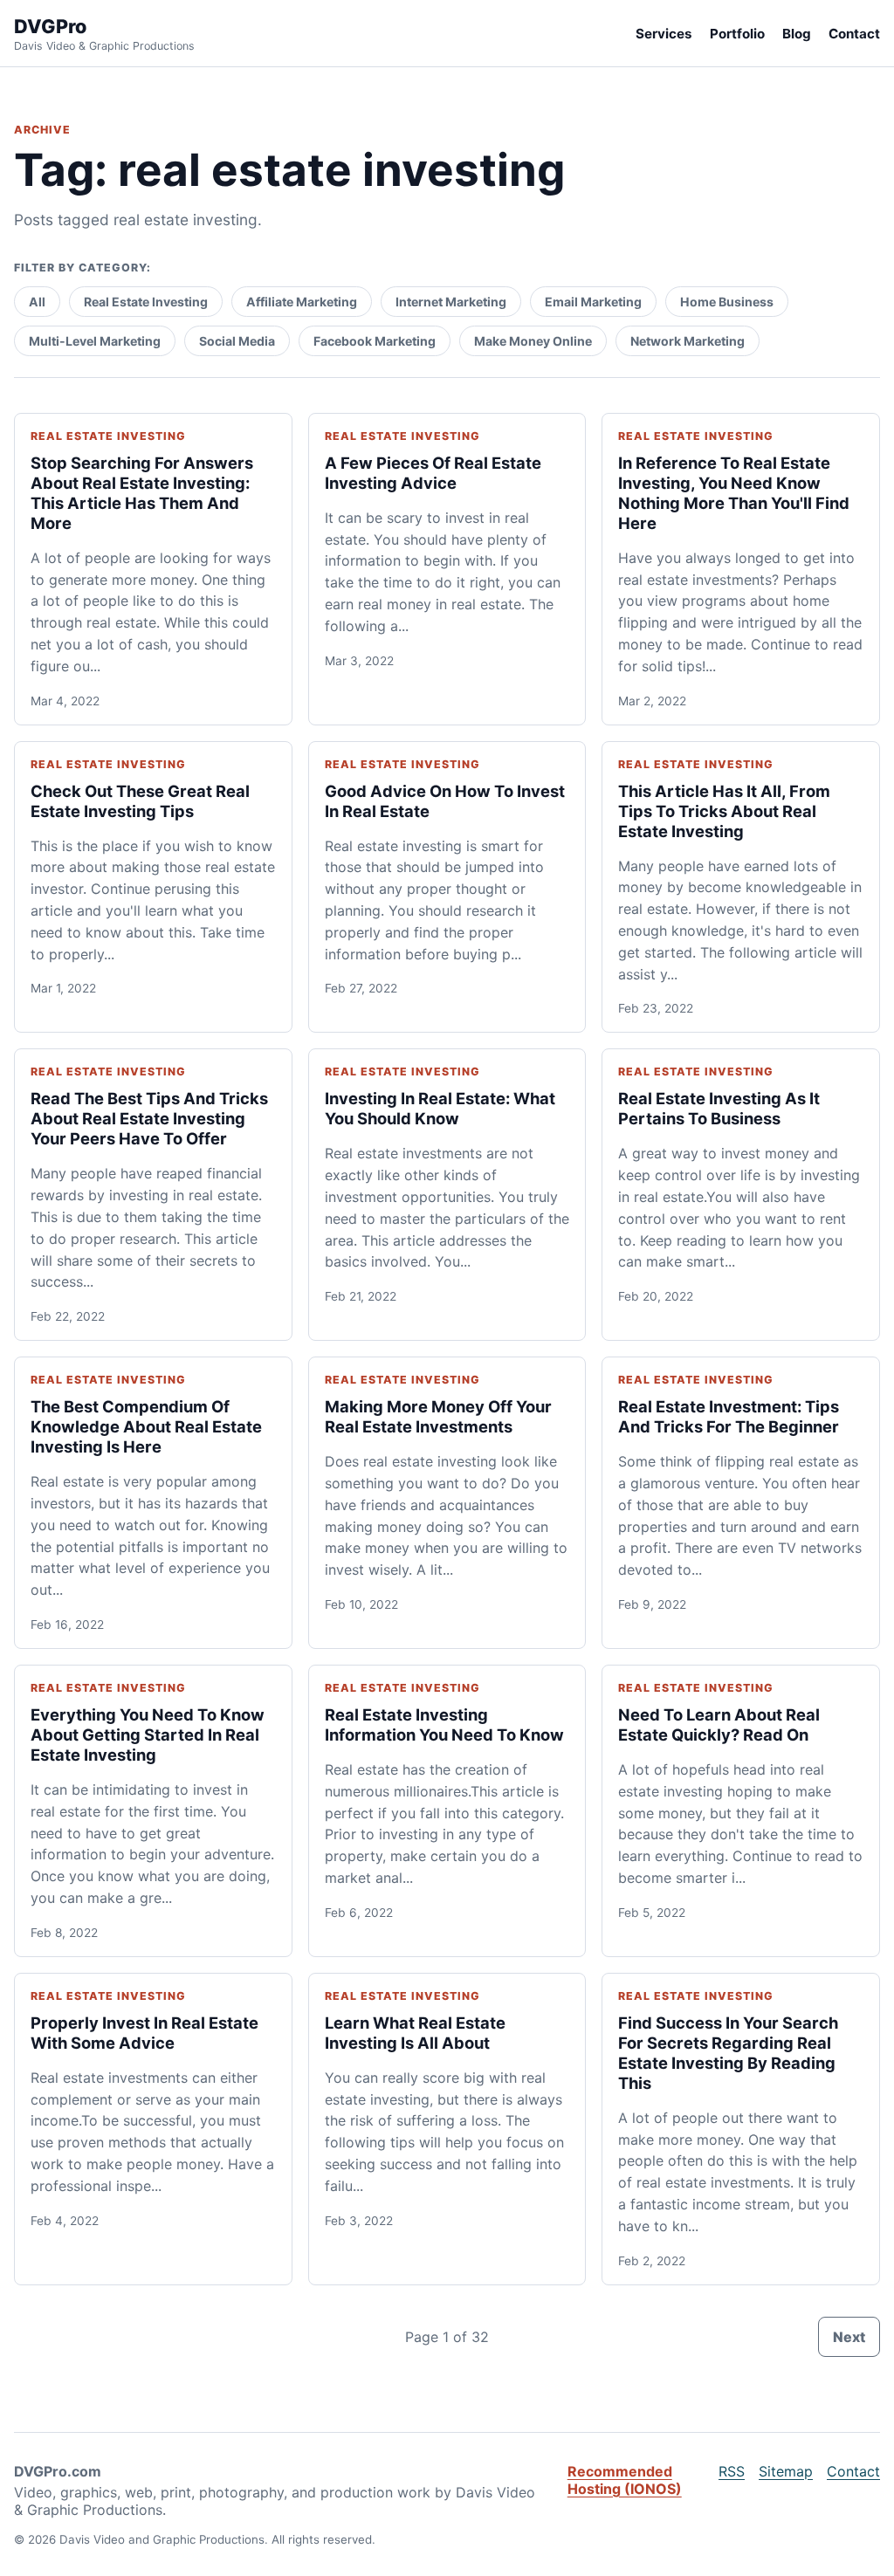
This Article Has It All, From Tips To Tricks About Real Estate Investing (724, 811)
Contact (854, 34)
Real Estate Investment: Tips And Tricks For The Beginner (729, 1416)
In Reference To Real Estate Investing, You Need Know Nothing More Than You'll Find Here (734, 493)
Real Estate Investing (146, 302)
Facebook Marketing (375, 341)
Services (664, 34)
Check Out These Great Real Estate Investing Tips (140, 801)
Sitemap (786, 2471)
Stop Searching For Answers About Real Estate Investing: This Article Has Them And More (142, 493)
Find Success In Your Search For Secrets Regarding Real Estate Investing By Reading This (728, 2053)
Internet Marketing (451, 302)
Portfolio (737, 34)
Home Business (727, 302)
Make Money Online (533, 341)
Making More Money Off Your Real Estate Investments (438, 1416)
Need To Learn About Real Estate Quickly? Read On (719, 1724)
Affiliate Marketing (302, 302)
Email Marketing (593, 302)
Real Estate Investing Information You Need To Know (444, 1724)
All (37, 302)
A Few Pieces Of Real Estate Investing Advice (433, 473)
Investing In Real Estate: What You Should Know (440, 1108)
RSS (732, 2471)
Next (849, 2337)
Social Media (237, 341)
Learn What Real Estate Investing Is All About (415, 2033)
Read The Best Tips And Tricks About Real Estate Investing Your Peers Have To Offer (149, 1118)
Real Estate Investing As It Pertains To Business (719, 1108)
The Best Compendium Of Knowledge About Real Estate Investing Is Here (146, 1426)
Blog (797, 34)
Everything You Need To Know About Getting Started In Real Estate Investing (148, 1735)
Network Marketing (688, 341)
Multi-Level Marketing (95, 341)
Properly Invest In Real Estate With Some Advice (144, 2033)
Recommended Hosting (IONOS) (625, 2480)
